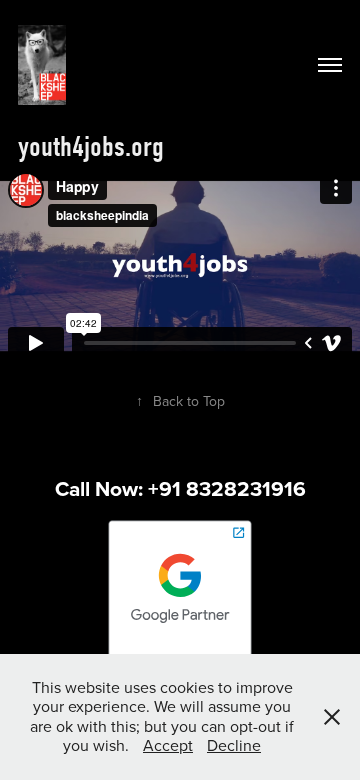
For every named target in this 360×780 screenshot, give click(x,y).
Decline (234, 745)
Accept (168, 745)
